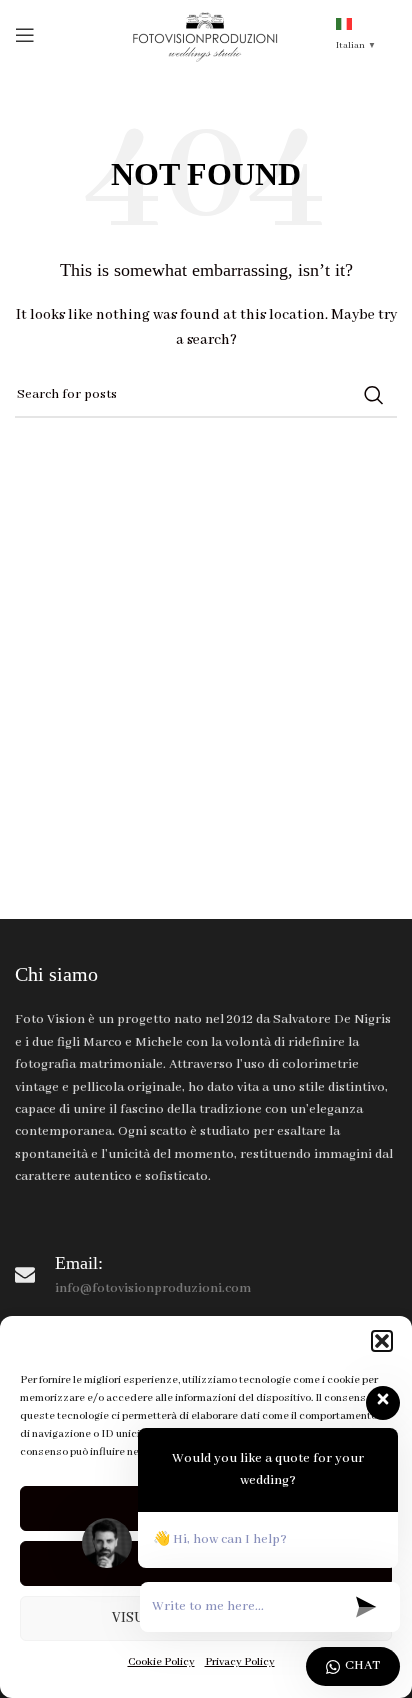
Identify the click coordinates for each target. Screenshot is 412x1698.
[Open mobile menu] (25, 35)
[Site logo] (206, 34)
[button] (382, 1341)
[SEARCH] (374, 395)
